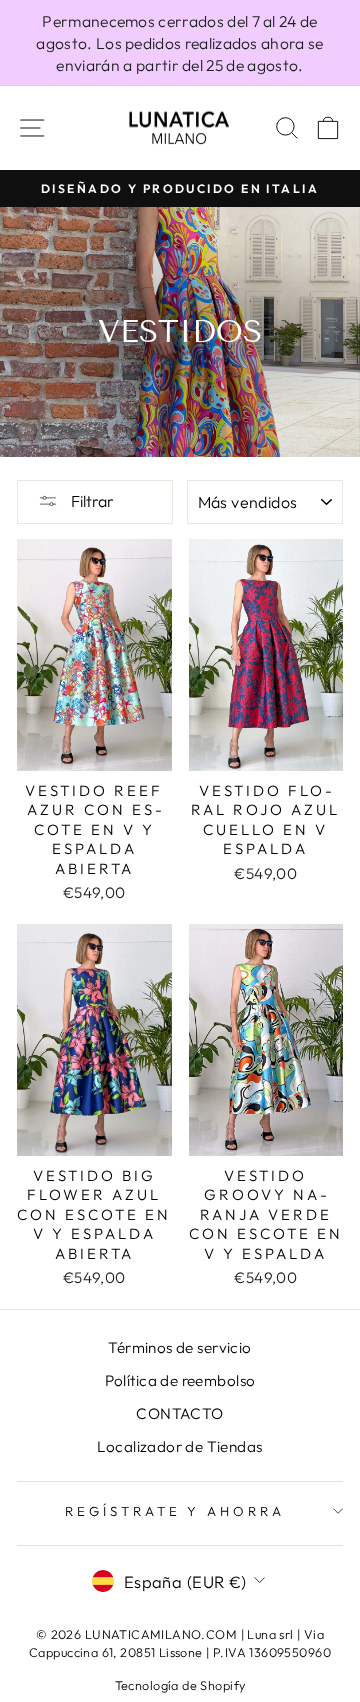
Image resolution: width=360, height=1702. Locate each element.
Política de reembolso (180, 1380)
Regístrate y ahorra (175, 1511)
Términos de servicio (179, 1347)
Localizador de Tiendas (179, 1446)
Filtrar (91, 501)
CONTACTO (179, 1413)
